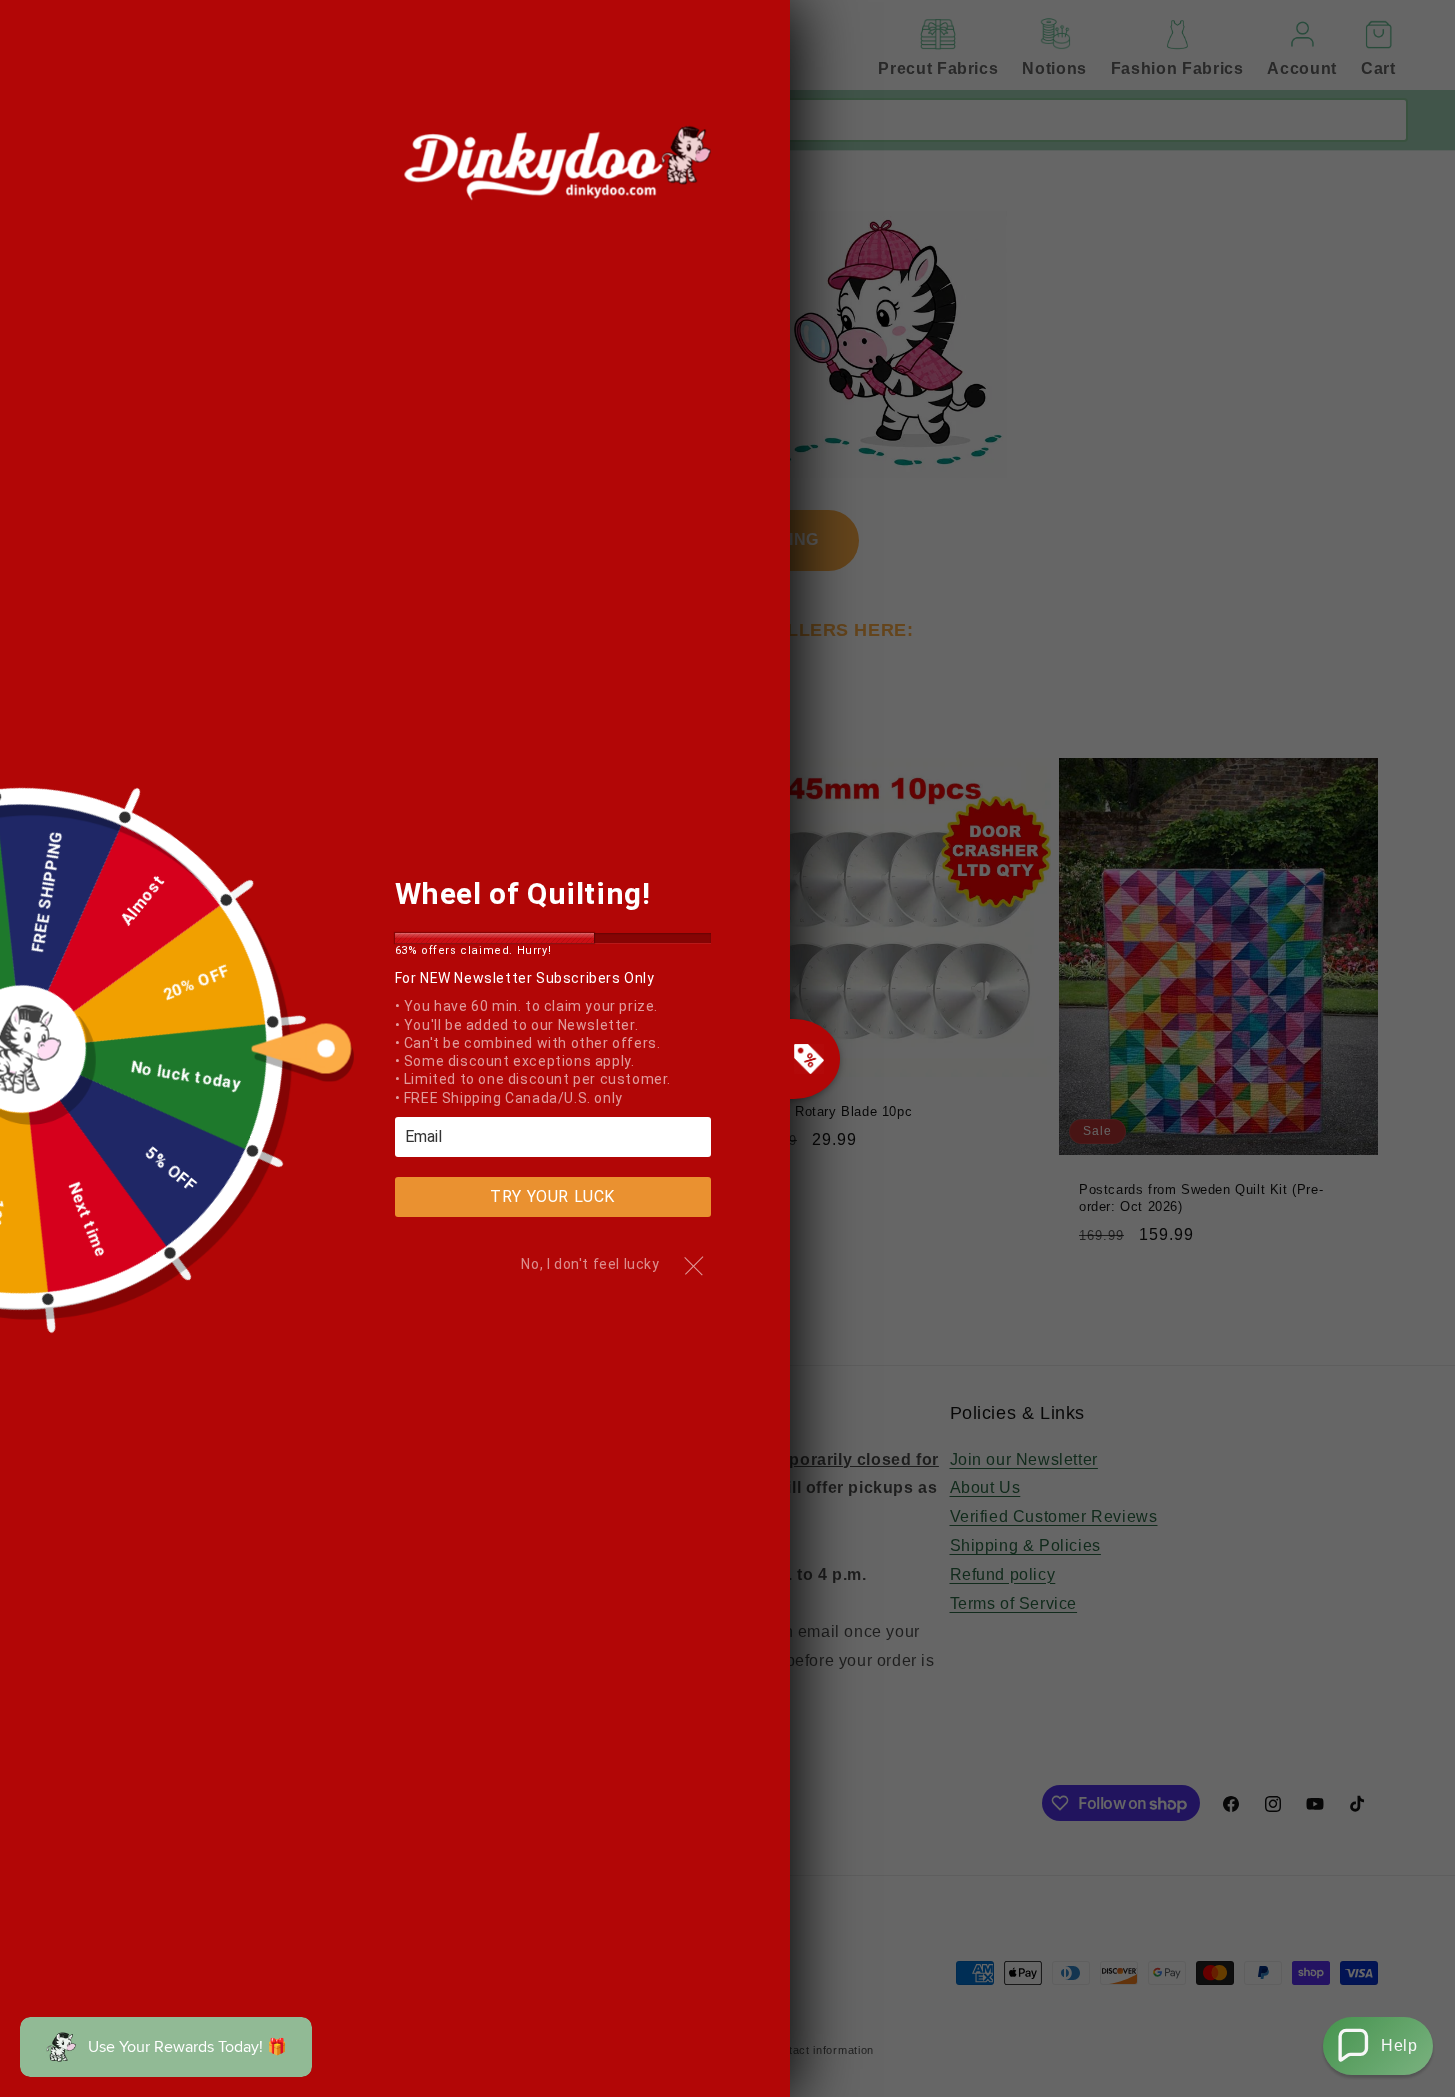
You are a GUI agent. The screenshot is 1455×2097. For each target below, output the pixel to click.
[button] (1378, 2046)
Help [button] (1399, 2045)
